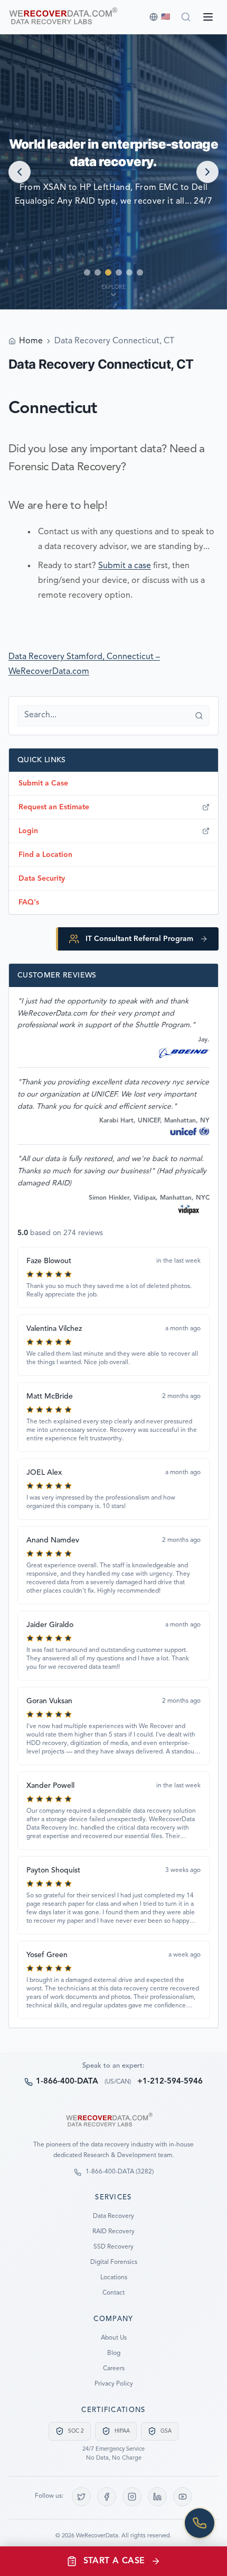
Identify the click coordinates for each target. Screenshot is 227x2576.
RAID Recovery (113, 2232)
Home (31, 341)
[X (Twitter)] (81, 2497)
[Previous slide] (20, 172)
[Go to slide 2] (98, 272)
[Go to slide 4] (119, 272)
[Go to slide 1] (87, 272)
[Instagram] (132, 2497)
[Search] (186, 17)
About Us (114, 2338)
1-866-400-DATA (67, 2082)
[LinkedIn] (157, 2497)
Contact (113, 2293)
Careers (114, 2369)
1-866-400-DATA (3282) (120, 2172)
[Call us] (200, 2523)
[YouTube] (183, 2497)
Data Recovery (113, 2216)
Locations (114, 2278)
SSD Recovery (113, 2247)
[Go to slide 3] (108, 272)
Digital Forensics (114, 2262)
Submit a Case (43, 783)
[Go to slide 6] (140, 272)
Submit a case (125, 566)
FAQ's (29, 902)
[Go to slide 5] (129, 272)
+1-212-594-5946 (170, 2082)
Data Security (42, 879)
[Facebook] (107, 2497)
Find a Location (45, 855)
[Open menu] (208, 17)
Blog (114, 2353)
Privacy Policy (114, 2384)
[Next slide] (207, 172)
